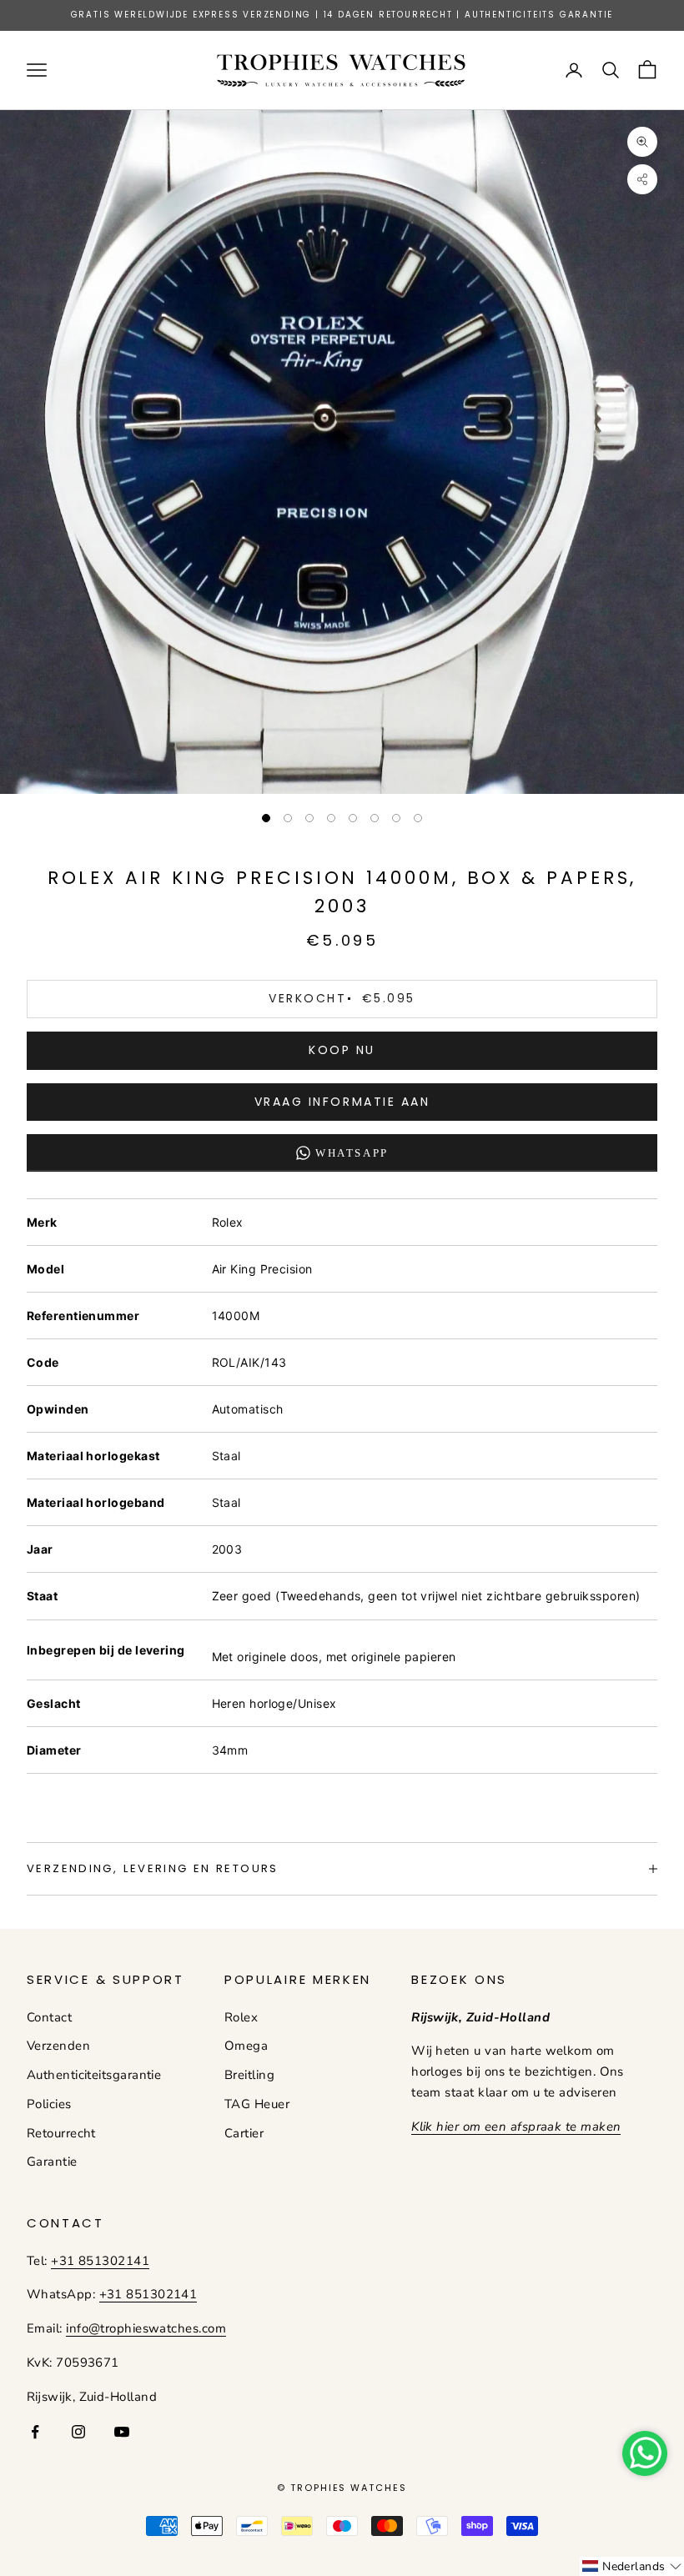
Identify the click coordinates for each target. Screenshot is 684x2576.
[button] (632, 2566)
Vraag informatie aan (342, 1102)
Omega (246, 2046)
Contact (49, 2017)
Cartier (244, 2133)
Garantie (52, 2162)
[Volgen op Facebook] (35, 2432)
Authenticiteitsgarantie (94, 2075)
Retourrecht (61, 2133)
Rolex (241, 2017)
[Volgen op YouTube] (122, 2432)
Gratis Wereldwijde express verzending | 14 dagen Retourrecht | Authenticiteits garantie (342, 15)
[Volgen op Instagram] (78, 2432)
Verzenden (58, 2046)
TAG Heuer (257, 2104)
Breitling (249, 2075)
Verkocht (342, 998)
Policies (49, 2104)
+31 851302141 (100, 2261)
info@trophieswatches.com (146, 2328)
